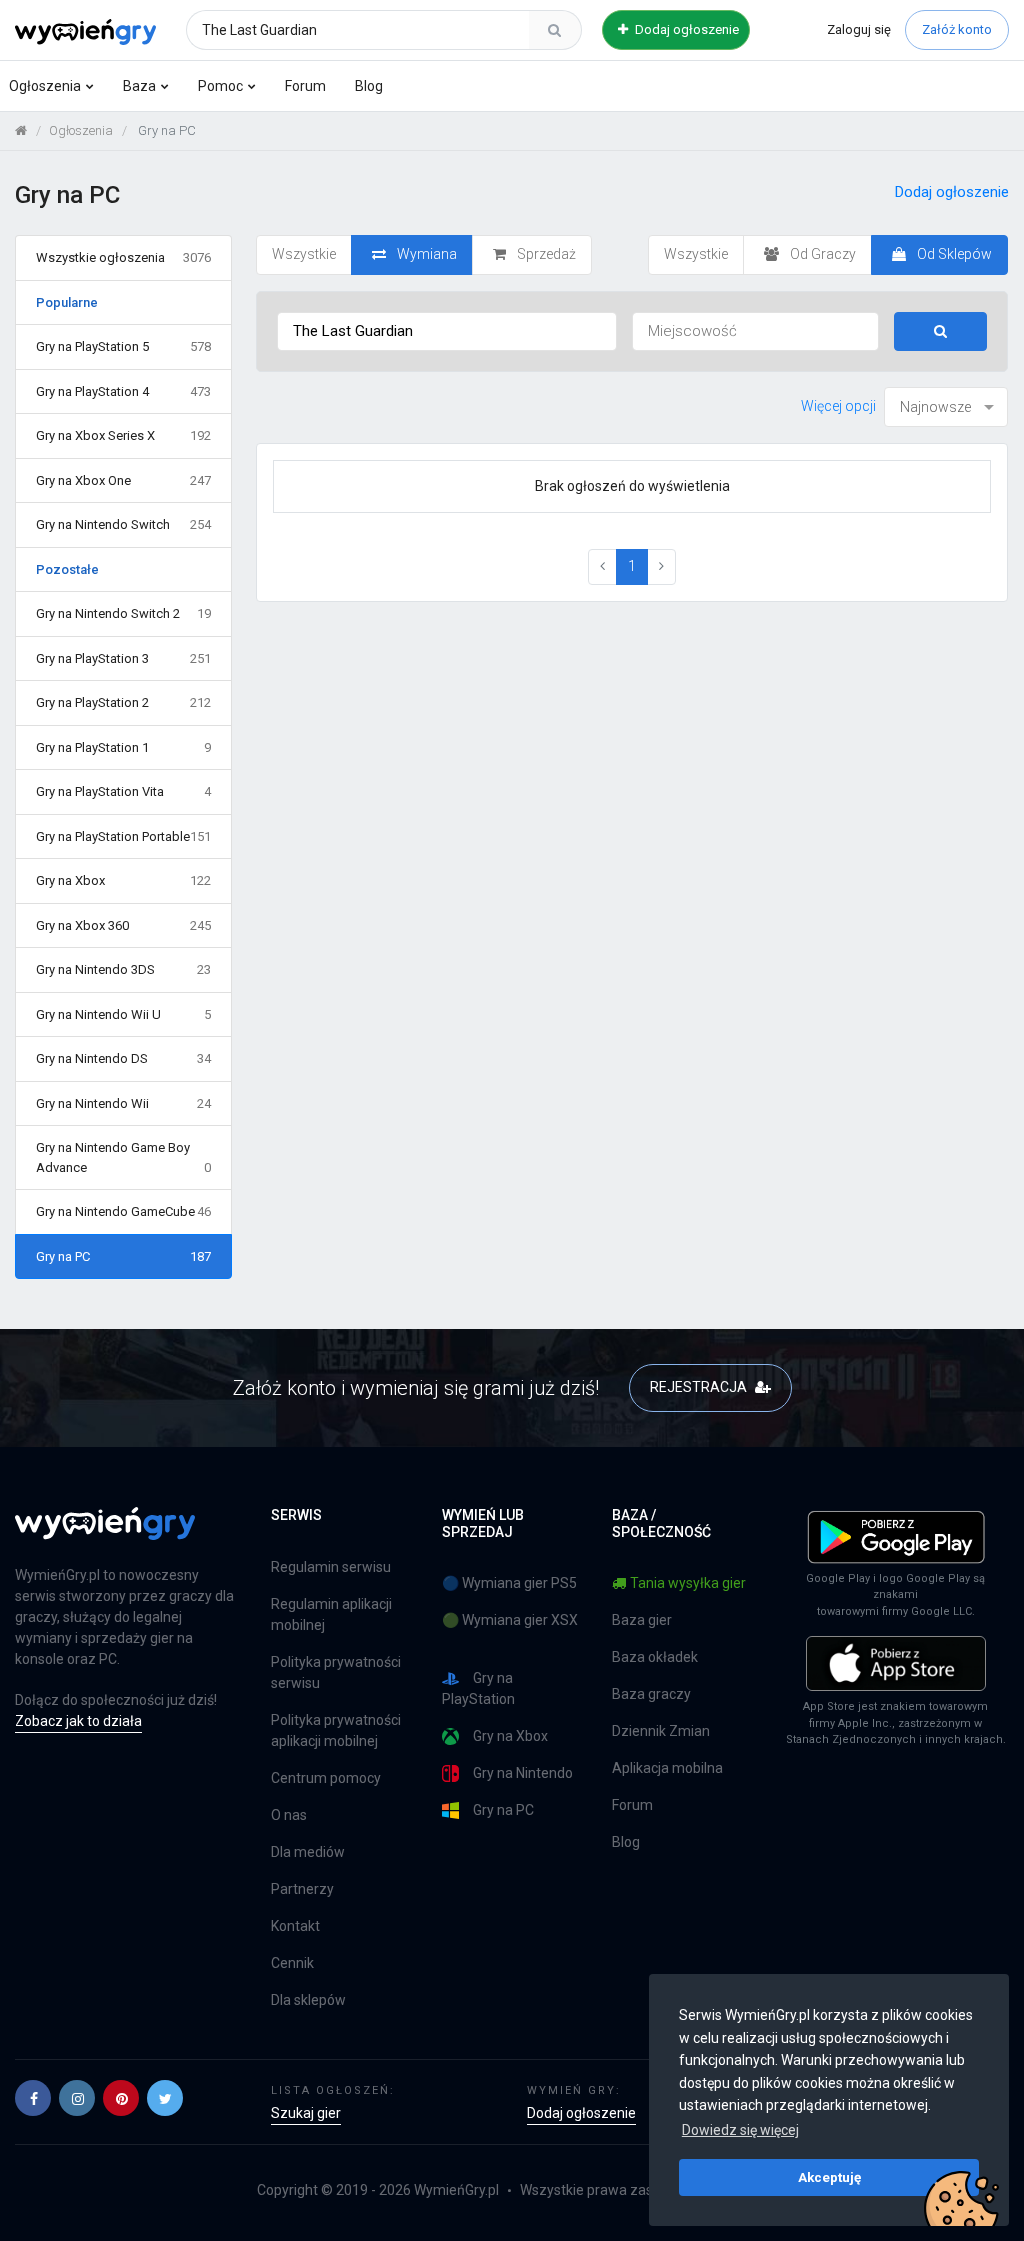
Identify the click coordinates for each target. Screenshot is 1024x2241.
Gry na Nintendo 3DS (123, 969)
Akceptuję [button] (829, 2177)
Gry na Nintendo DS (123, 1058)
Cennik (292, 1963)
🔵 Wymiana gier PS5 (509, 1583)
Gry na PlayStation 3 (123, 658)
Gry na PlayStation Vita (123, 791)
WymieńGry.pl (456, 2190)
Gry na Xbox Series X (123, 435)
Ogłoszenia (45, 86)
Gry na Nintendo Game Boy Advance (123, 1157)
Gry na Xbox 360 (123, 925)
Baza (139, 86)
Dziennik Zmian (661, 1731)
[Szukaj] (555, 30)
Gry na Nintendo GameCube (123, 1211)
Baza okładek (655, 1657)
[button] (33, 2098)
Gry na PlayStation (478, 1688)
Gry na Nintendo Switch (123, 524)
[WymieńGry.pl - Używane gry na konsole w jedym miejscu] (105, 1535)
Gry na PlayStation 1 (123, 747)
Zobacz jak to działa (78, 1721)
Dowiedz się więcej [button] (740, 2130)
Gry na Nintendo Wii (123, 1103)
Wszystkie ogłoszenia (123, 257)
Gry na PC (123, 1256)
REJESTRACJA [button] (700, 1387)
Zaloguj (859, 29)
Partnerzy (302, 1889)
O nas (289, 1815)
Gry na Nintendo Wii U (123, 1014)
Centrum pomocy (326, 1778)
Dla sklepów (308, 2000)
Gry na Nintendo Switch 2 (123, 613)
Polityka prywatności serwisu (336, 1672)
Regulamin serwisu (331, 1567)
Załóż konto (957, 29)
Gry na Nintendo (523, 1773)
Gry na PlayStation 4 (123, 391)
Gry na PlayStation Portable (123, 836)
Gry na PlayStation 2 (123, 702)
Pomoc (220, 86)
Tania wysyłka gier (688, 1583)
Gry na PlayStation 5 (123, 346)
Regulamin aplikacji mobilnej (331, 1614)
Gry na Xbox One (123, 480)
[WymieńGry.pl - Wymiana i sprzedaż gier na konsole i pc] (85, 27)
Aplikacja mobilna (667, 1768)
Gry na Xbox (123, 880)
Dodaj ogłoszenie (685, 29)
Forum (305, 86)
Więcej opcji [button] (838, 406)
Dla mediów (308, 1852)
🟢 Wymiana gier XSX (510, 1620)
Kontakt (295, 1926)
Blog (369, 86)
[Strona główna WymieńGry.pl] (21, 130)
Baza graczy (651, 1694)
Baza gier (642, 1620)
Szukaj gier (306, 2113)
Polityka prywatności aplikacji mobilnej (336, 1730)
